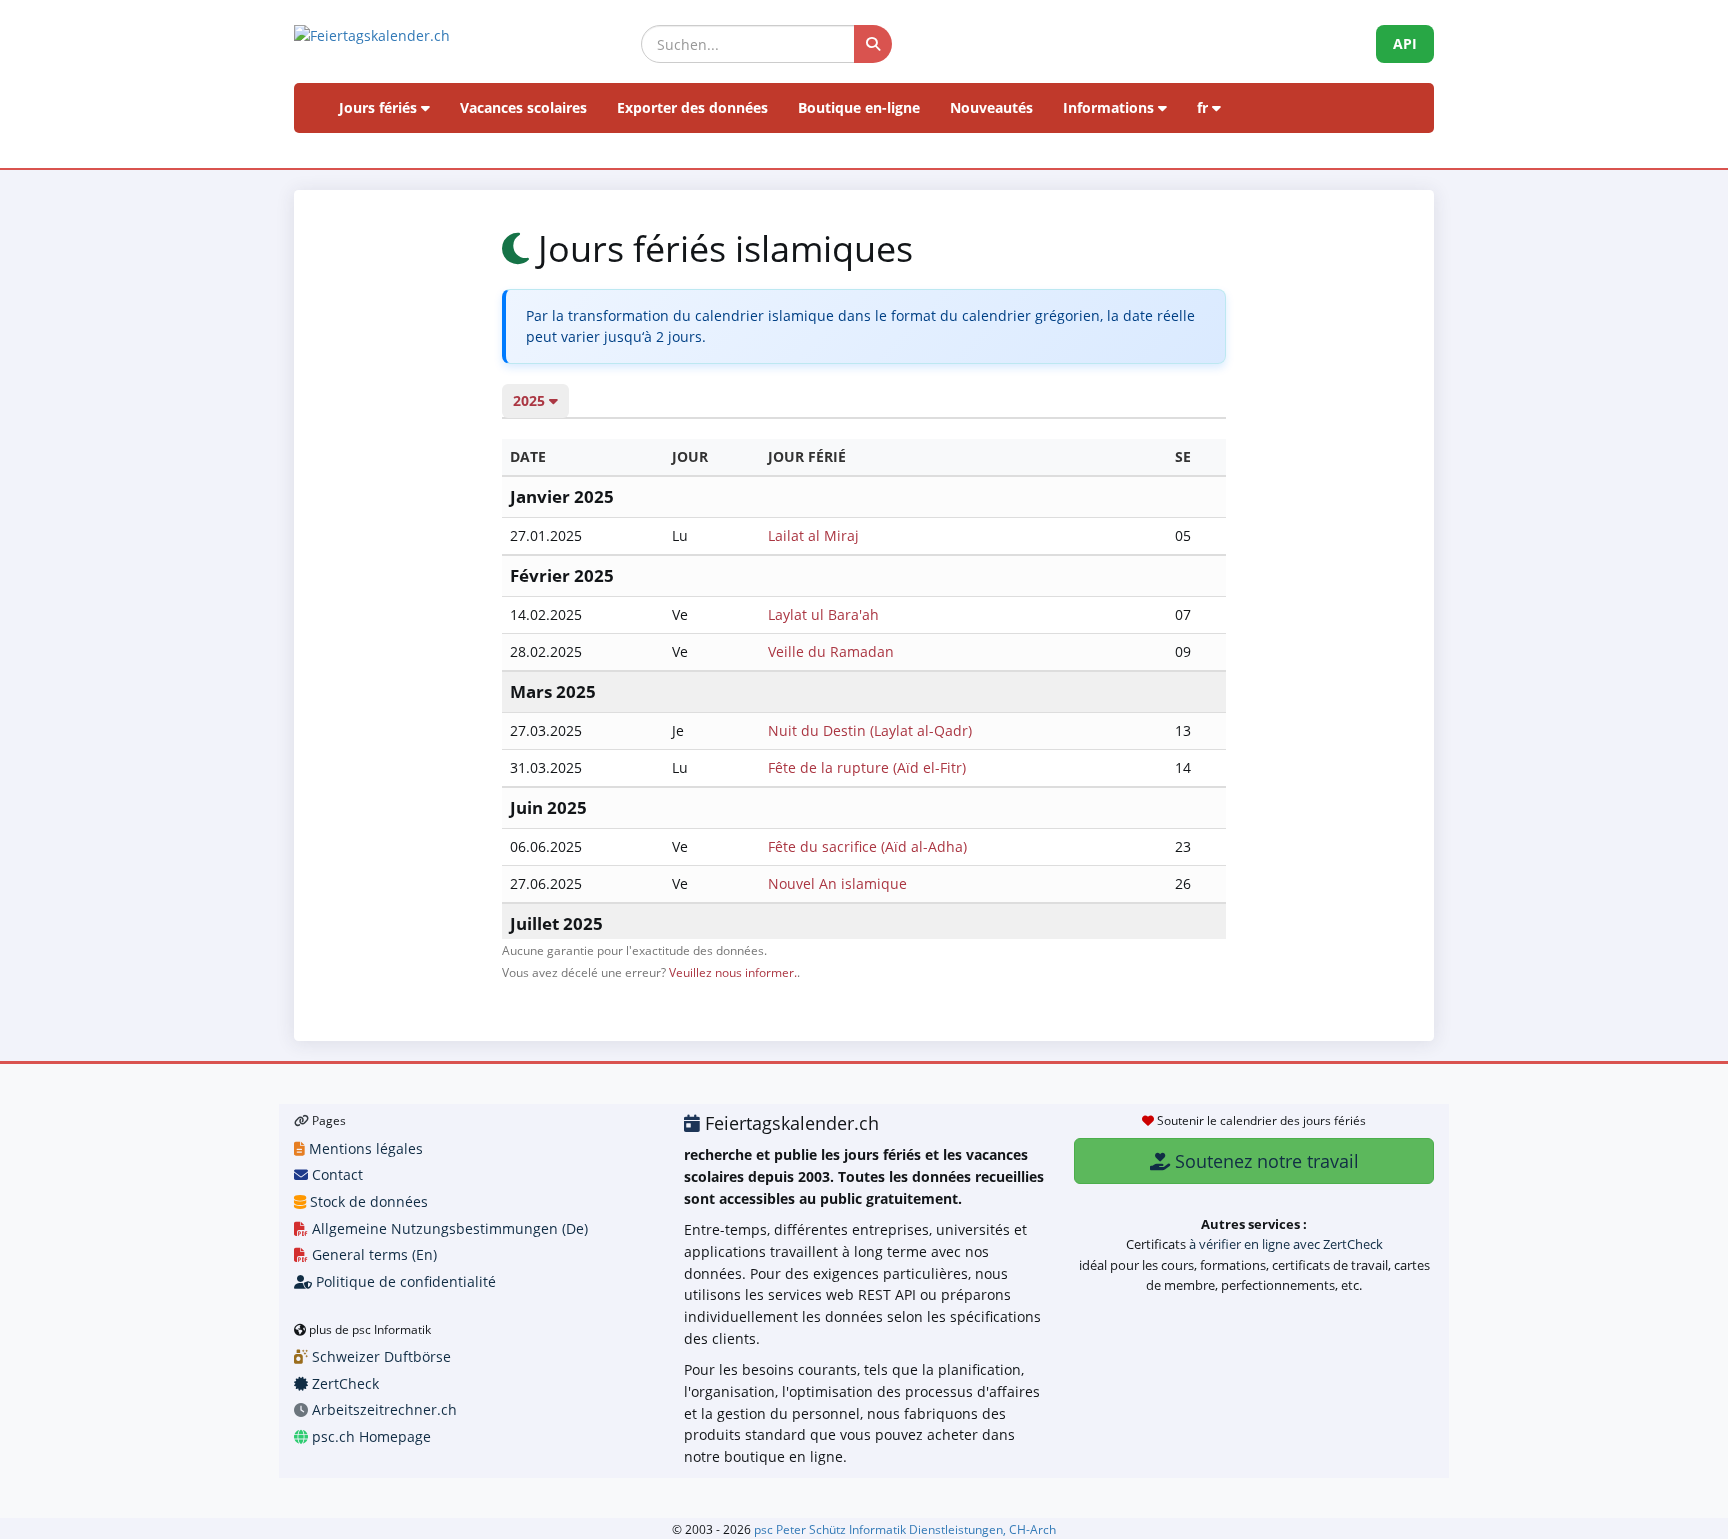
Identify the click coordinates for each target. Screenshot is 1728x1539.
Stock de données (367, 1201)
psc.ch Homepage (369, 1436)
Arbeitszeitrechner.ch (382, 1409)
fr (1204, 107)
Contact (335, 1174)
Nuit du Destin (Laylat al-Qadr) (870, 730)
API (1405, 43)
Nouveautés (991, 107)
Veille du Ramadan (831, 651)
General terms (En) (372, 1254)
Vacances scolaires (523, 107)
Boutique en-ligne (859, 107)
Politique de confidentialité (404, 1281)
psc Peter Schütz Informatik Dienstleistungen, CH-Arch (905, 1529)
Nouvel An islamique (837, 883)
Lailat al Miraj (813, 535)
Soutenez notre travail (1264, 1161)
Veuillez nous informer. (733, 972)
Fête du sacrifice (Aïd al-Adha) (867, 846)
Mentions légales (364, 1148)
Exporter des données (692, 107)
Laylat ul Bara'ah (823, 614)
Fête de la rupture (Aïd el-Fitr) (867, 767)
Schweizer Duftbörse (379, 1356)
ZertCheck (343, 1383)
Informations (1110, 107)
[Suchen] (873, 44)
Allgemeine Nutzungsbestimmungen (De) (448, 1228)
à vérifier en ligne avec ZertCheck (1286, 1244)
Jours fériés (380, 107)
